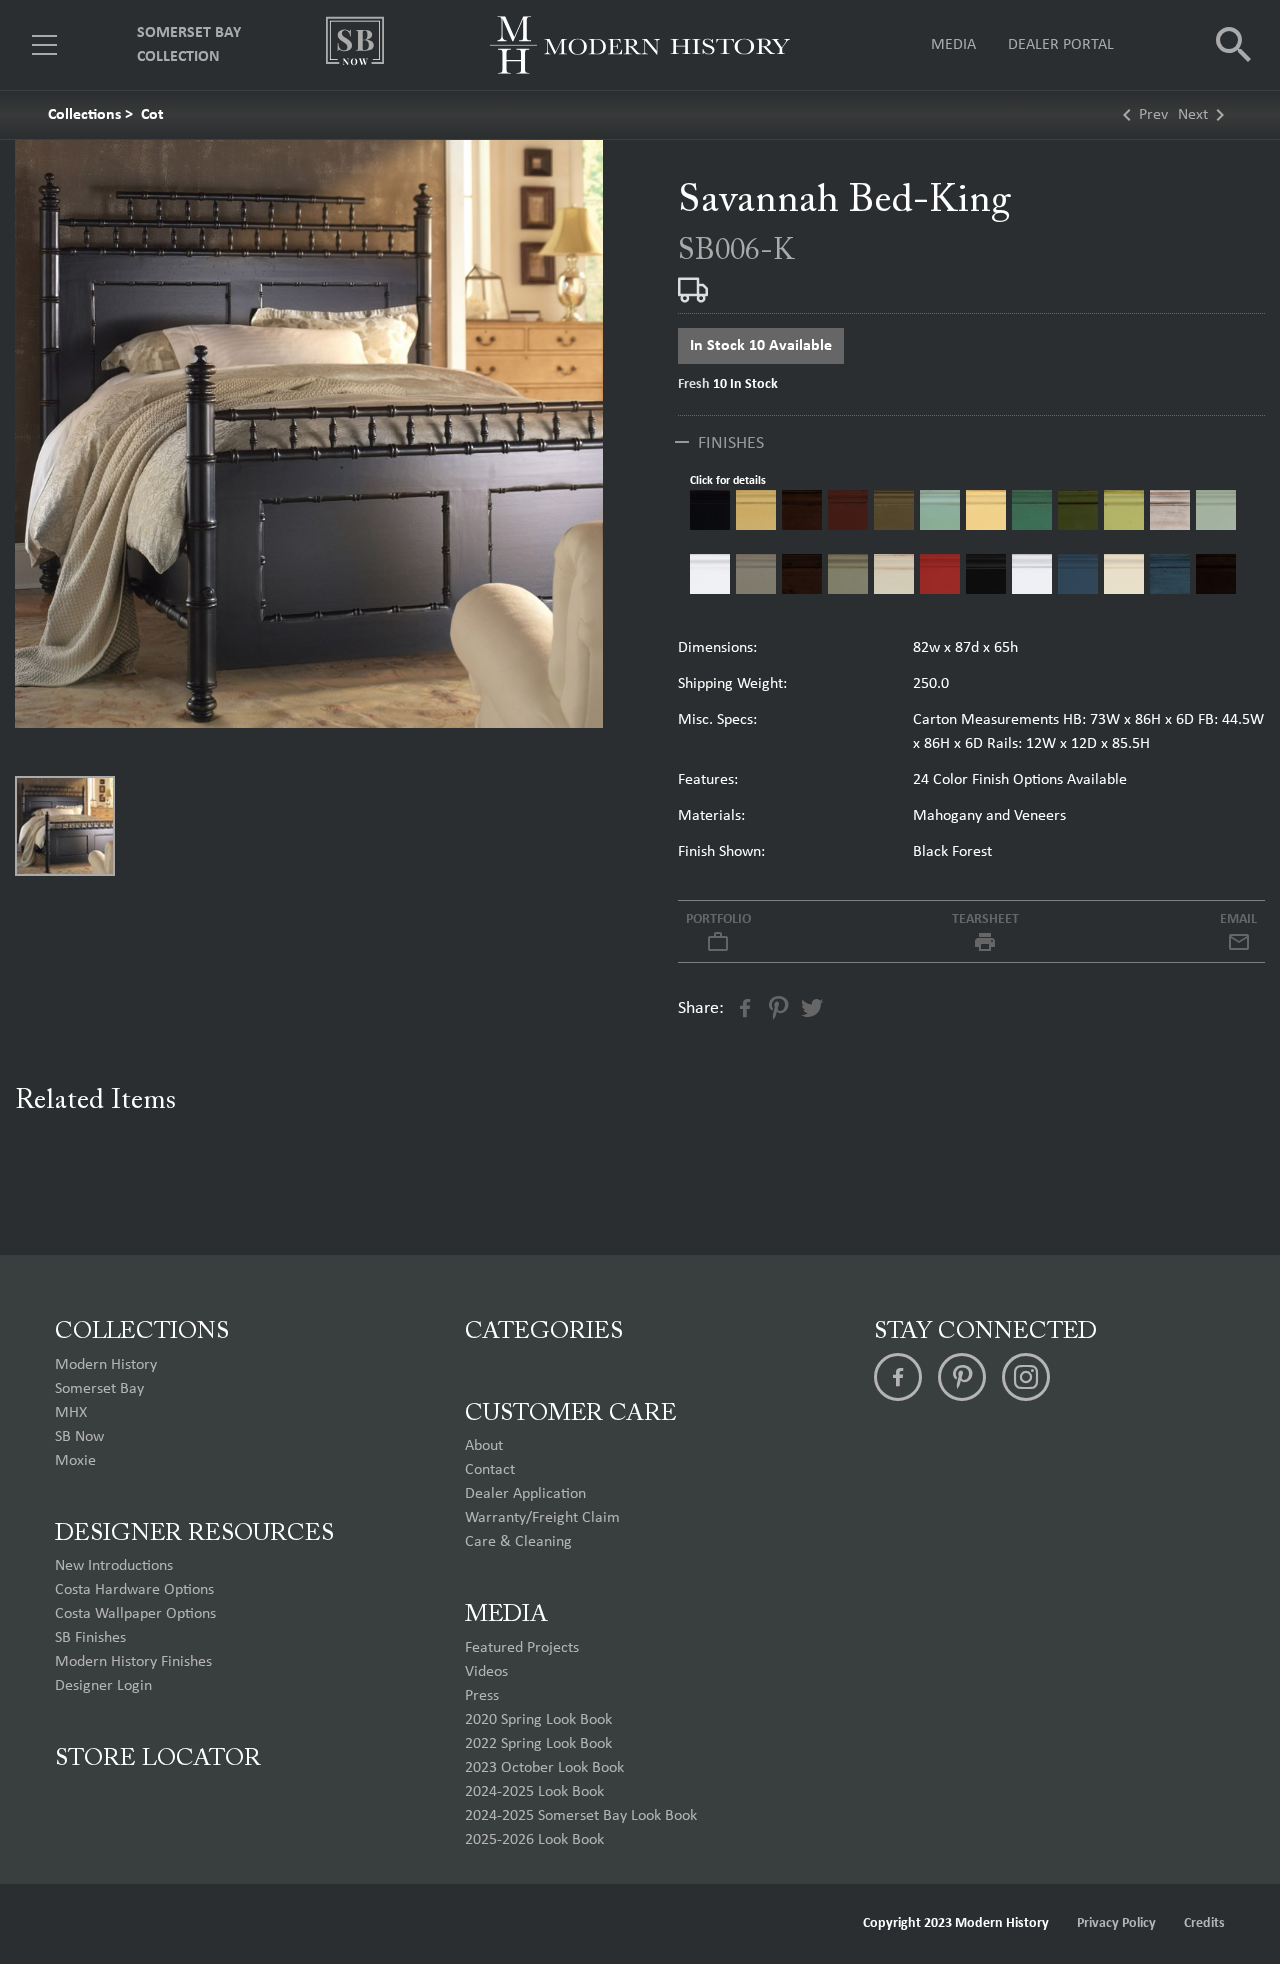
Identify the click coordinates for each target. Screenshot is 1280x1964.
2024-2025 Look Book (534, 1792)
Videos (486, 1672)
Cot (152, 115)
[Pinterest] (962, 1377)
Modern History (106, 1365)
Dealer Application (525, 1494)
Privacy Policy (1116, 1923)
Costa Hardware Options (134, 1590)
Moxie (75, 1461)
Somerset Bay (99, 1389)
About (484, 1446)
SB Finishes (90, 1638)
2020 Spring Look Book (538, 1720)
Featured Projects (522, 1648)
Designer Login (103, 1686)
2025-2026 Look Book (534, 1840)
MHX (71, 1413)
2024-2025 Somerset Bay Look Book (581, 1816)
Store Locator (158, 1759)
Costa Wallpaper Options (135, 1614)
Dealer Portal (1061, 45)
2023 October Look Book (544, 1768)
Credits (1204, 1923)
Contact (490, 1470)
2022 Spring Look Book (538, 1744)
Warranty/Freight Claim (542, 1518)
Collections (84, 115)
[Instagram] (1026, 1377)
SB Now (79, 1437)
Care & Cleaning (518, 1542)
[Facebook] (898, 1377)
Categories (544, 1332)
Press (482, 1696)
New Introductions (114, 1566)
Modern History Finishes (133, 1662)
